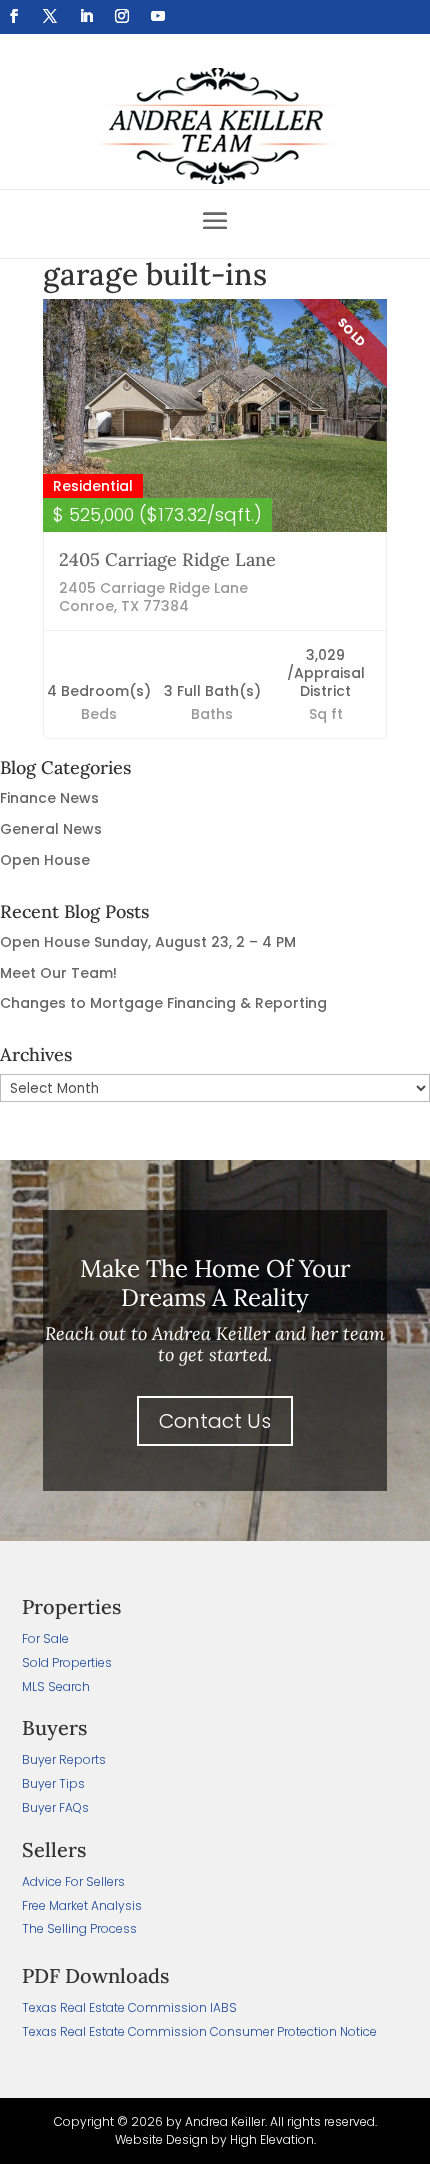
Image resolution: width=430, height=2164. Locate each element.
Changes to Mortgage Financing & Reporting (163, 1003)
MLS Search (56, 1686)
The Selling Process (79, 1928)
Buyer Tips (53, 1783)
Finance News (49, 798)
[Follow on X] (50, 16)
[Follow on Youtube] (158, 16)
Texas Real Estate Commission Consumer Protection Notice (199, 2031)
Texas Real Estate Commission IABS (129, 2007)
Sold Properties (67, 1662)
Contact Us (215, 1421)
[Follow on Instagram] (122, 16)
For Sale (45, 1638)
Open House (45, 860)
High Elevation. (273, 2139)
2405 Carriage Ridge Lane (167, 559)
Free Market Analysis (82, 1905)
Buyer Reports (64, 1759)
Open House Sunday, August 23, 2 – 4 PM (148, 942)
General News (51, 829)
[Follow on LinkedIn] (86, 16)
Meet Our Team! (58, 973)
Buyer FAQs (55, 1807)
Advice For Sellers (73, 1881)
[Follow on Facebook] (14, 16)
